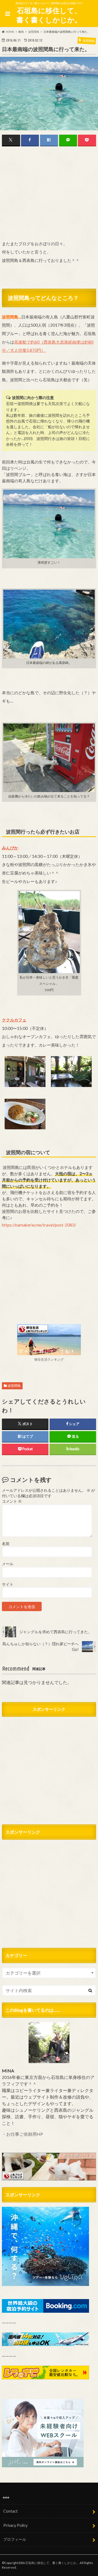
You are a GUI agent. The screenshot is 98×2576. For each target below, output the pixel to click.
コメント (12, 1501)
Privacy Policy (15, 2525)
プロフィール (15, 2539)
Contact (10, 2511)
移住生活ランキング (49, 1359)
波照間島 (14, 1386)
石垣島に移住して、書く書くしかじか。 (49, 15)
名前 (6, 1544)
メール (8, 1564)
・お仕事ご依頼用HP (22, 2134)
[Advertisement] (49, 194)
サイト (8, 1584)
